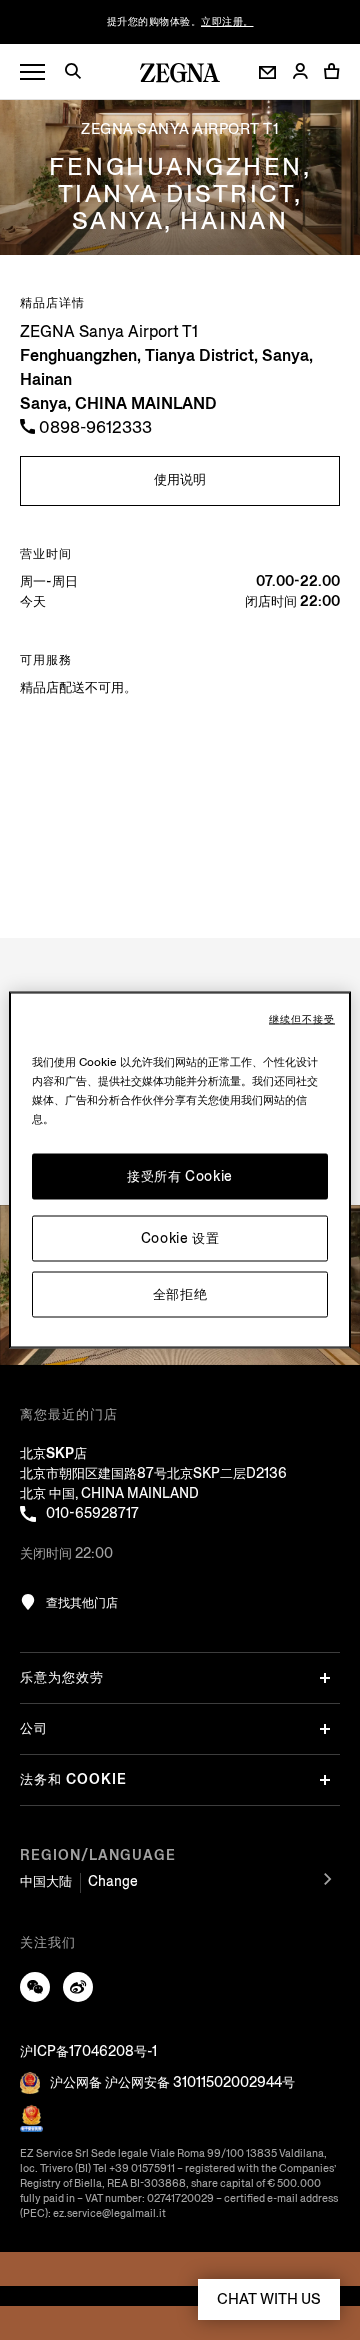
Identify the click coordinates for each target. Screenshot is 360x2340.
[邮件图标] (267, 72)
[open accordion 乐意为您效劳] (325, 1678)
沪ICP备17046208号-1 (88, 2051)
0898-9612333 (93, 427)
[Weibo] (78, 1987)
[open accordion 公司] (325, 1729)
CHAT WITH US (269, 2299)
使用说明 (180, 479)
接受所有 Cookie (180, 1176)
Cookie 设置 (180, 1238)
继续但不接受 (302, 1020)
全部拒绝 (180, 1294)
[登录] (300, 72)
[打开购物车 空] (332, 71)
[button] (80, 74)
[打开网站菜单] (32, 72)
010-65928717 (92, 1513)
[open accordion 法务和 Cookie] (325, 1780)
